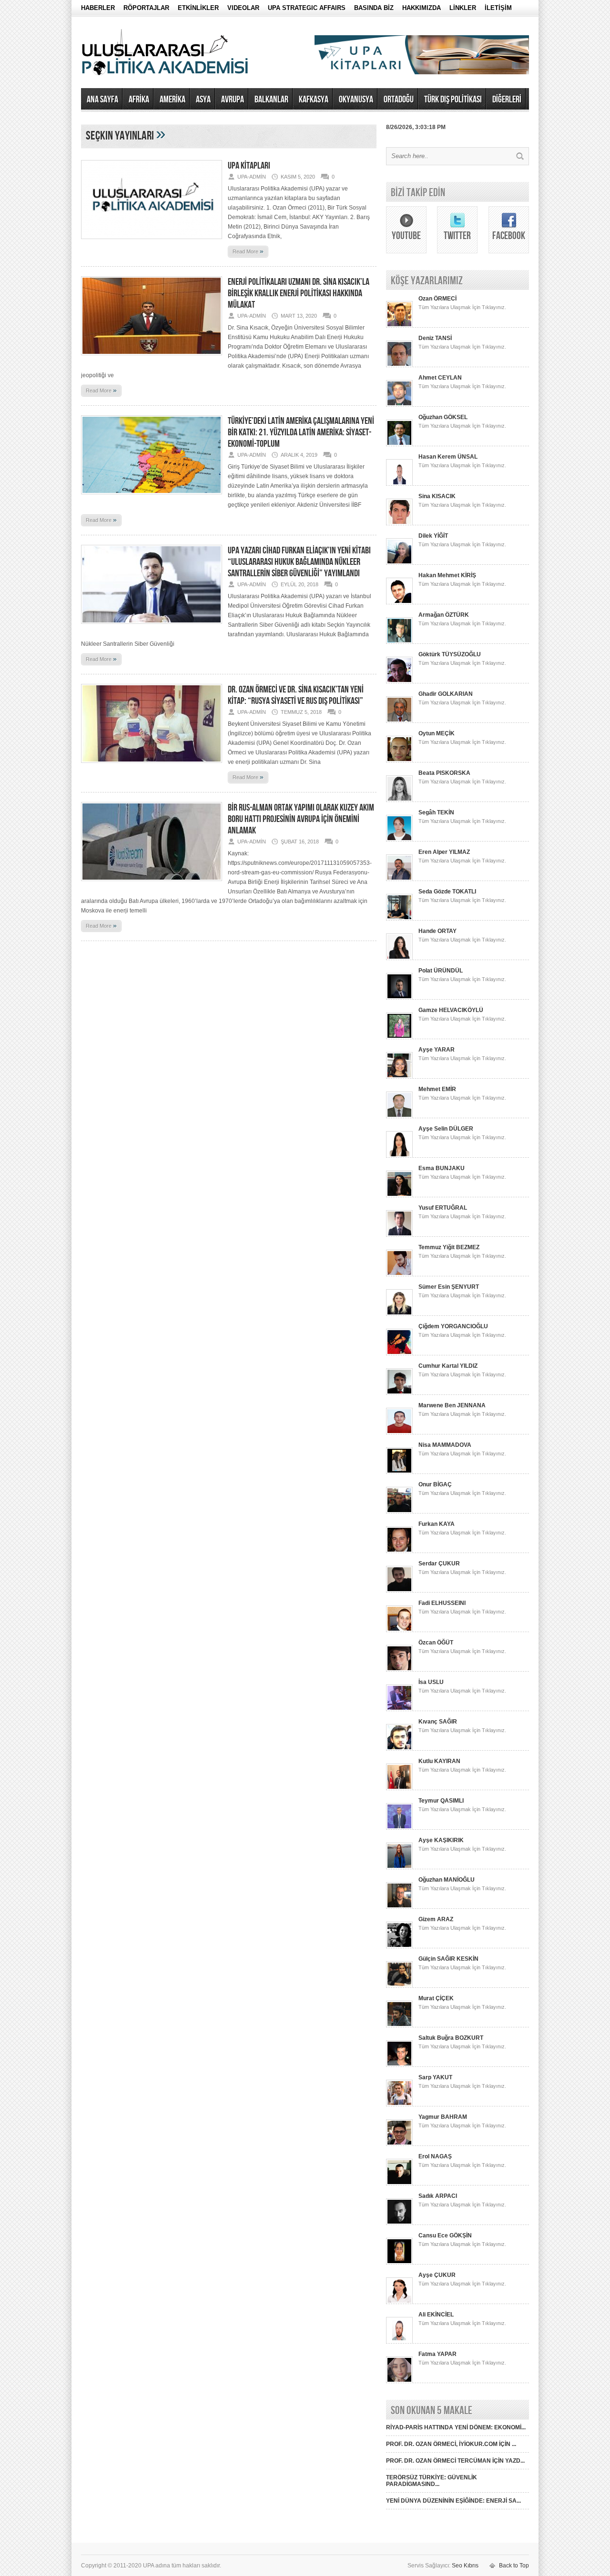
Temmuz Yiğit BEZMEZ (449, 1247)
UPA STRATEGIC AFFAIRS (307, 8)
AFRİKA (139, 100)
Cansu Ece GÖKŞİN (445, 2235)
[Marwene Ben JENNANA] (399, 1433)
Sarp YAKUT (435, 2077)
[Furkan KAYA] (399, 1551)
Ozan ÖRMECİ (437, 299)
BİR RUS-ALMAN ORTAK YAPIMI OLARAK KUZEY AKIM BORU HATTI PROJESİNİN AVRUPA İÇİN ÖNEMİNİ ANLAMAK (301, 819)
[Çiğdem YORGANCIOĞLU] (399, 1353)
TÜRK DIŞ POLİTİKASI (453, 100)
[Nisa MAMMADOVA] (399, 1472)
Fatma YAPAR (437, 2354)
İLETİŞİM (498, 8)
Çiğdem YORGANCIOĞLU (453, 1326)
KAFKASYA (314, 100)
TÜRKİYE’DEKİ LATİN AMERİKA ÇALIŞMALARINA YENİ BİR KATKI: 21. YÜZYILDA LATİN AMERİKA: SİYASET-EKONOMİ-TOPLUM (301, 432)
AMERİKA (173, 100)
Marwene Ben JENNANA (452, 1405)
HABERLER (98, 8)
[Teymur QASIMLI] (399, 1828)
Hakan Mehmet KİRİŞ (447, 575)
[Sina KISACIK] (399, 523)
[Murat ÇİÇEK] (399, 2025)
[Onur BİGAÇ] (399, 1512)
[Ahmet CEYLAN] (399, 405)
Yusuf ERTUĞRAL (443, 1208)
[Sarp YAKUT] (399, 2105)
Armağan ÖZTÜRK (444, 615)
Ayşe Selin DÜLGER (446, 1129)
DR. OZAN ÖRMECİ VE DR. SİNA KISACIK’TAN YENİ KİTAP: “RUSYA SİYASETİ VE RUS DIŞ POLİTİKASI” (296, 695)
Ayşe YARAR (437, 1050)
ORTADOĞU (399, 100)
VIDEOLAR (243, 8)
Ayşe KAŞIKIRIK (441, 1840)
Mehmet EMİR (437, 1089)
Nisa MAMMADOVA (445, 1445)
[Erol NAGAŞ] (399, 2184)
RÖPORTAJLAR (146, 8)
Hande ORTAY (437, 931)
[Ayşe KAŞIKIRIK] (399, 1867)
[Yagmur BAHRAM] (399, 2144)
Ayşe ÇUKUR (437, 2275)
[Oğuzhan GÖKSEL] (399, 444)
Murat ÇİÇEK (436, 1998)
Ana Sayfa (102, 100)
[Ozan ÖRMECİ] (399, 326)
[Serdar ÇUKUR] (399, 1591)
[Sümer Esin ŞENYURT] (399, 1314)
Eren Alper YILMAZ (444, 852)
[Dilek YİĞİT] (399, 563)
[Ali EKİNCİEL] (399, 2342)
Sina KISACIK (437, 496)
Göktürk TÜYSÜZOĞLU (450, 654)
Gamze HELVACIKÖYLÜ (451, 1010)
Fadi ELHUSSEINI (442, 1603)
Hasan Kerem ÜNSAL (448, 457)
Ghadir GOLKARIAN (446, 694)
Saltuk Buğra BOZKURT (451, 2038)
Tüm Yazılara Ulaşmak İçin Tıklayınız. (462, 307)
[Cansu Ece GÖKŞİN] (399, 2263)
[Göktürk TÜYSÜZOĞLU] (399, 682)
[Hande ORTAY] (399, 958)
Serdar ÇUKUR (439, 1564)
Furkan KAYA (437, 1524)
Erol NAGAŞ (435, 2156)
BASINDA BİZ (374, 8)
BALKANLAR (271, 100)
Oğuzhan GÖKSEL (443, 417)
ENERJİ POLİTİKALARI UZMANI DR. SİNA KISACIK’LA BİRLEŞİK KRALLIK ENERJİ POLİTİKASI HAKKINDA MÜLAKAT (299, 293)
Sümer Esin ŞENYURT (449, 1287)
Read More (248, 251)
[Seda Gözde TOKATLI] (399, 919)
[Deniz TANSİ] (399, 365)
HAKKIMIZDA (422, 8)
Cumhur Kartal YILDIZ (448, 1366)
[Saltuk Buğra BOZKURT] (399, 2065)
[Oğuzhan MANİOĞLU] (399, 1907)
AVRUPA (233, 100)
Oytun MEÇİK (437, 733)
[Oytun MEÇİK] (399, 761)
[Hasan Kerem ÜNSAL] (399, 484)
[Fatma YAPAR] (399, 2381)
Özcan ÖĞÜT (436, 1643)
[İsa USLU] (399, 1709)
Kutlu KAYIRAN (439, 1761)
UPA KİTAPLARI (249, 166)
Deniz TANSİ (435, 338)
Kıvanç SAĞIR (438, 1722)
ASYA (203, 100)
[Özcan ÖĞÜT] (399, 1670)
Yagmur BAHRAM (443, 2117)
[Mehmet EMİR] (399, 1116)
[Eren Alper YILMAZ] (399, 879)
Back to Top (514, 2566)
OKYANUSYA (356, 100)
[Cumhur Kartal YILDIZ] (399, 1393)
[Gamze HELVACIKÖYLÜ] (399, 1037)
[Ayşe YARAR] (399, 1077)
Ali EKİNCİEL (436, 2315)
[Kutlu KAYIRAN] (399, 1788)
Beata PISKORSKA (444, 773)
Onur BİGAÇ (435, 1484)
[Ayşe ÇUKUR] (399, 2302)
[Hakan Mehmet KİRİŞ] (399, 602)
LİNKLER (463, 8)
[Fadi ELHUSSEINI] (399, 1630)
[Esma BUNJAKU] (399, 1195)
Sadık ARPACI (438, 2196)
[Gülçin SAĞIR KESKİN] (399, 1986)
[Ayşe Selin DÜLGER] (399, 1156)
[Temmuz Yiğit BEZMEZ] (399, 1274)
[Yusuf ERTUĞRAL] (399, 1235)
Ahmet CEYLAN (440, 378)
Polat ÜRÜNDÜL (441, 971)
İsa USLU (431, 1682)
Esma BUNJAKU (442, 1168)
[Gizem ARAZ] (399, 1946)
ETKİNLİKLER (198, 8)
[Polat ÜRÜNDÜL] (399, 998)
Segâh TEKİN (436, 812)
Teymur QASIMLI (441, 1801)
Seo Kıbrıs (465, 2566)
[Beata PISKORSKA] (399, 800)
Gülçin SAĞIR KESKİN (448, 1959)
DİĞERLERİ (507, 100)
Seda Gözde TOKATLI (447, 892)
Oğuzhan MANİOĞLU (447, 1880)
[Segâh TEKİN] (399, 840)
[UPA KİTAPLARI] (152, 242)
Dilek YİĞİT (433, 536)
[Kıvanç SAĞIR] (399, 1749)
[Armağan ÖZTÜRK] (399, 642)
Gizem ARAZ (436, 1919)
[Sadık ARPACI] (399, 2223)
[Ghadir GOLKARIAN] (399, 721)
